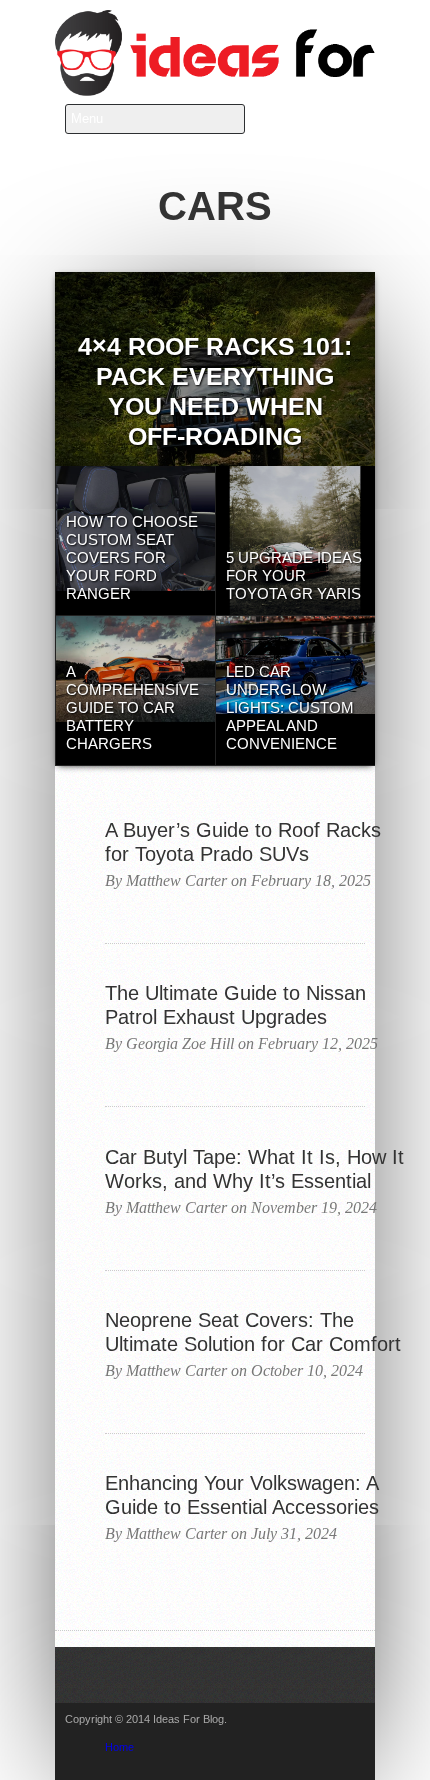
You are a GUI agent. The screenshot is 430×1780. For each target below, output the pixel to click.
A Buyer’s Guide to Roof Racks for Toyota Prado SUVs (243, 842)
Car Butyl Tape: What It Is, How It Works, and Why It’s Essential (254, 1169)
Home (119, 1747)
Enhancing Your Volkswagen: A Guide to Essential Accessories (242, 1495)
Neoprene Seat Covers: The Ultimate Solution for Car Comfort (253, 1332)
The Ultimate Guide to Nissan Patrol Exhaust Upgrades (235, 1005)
